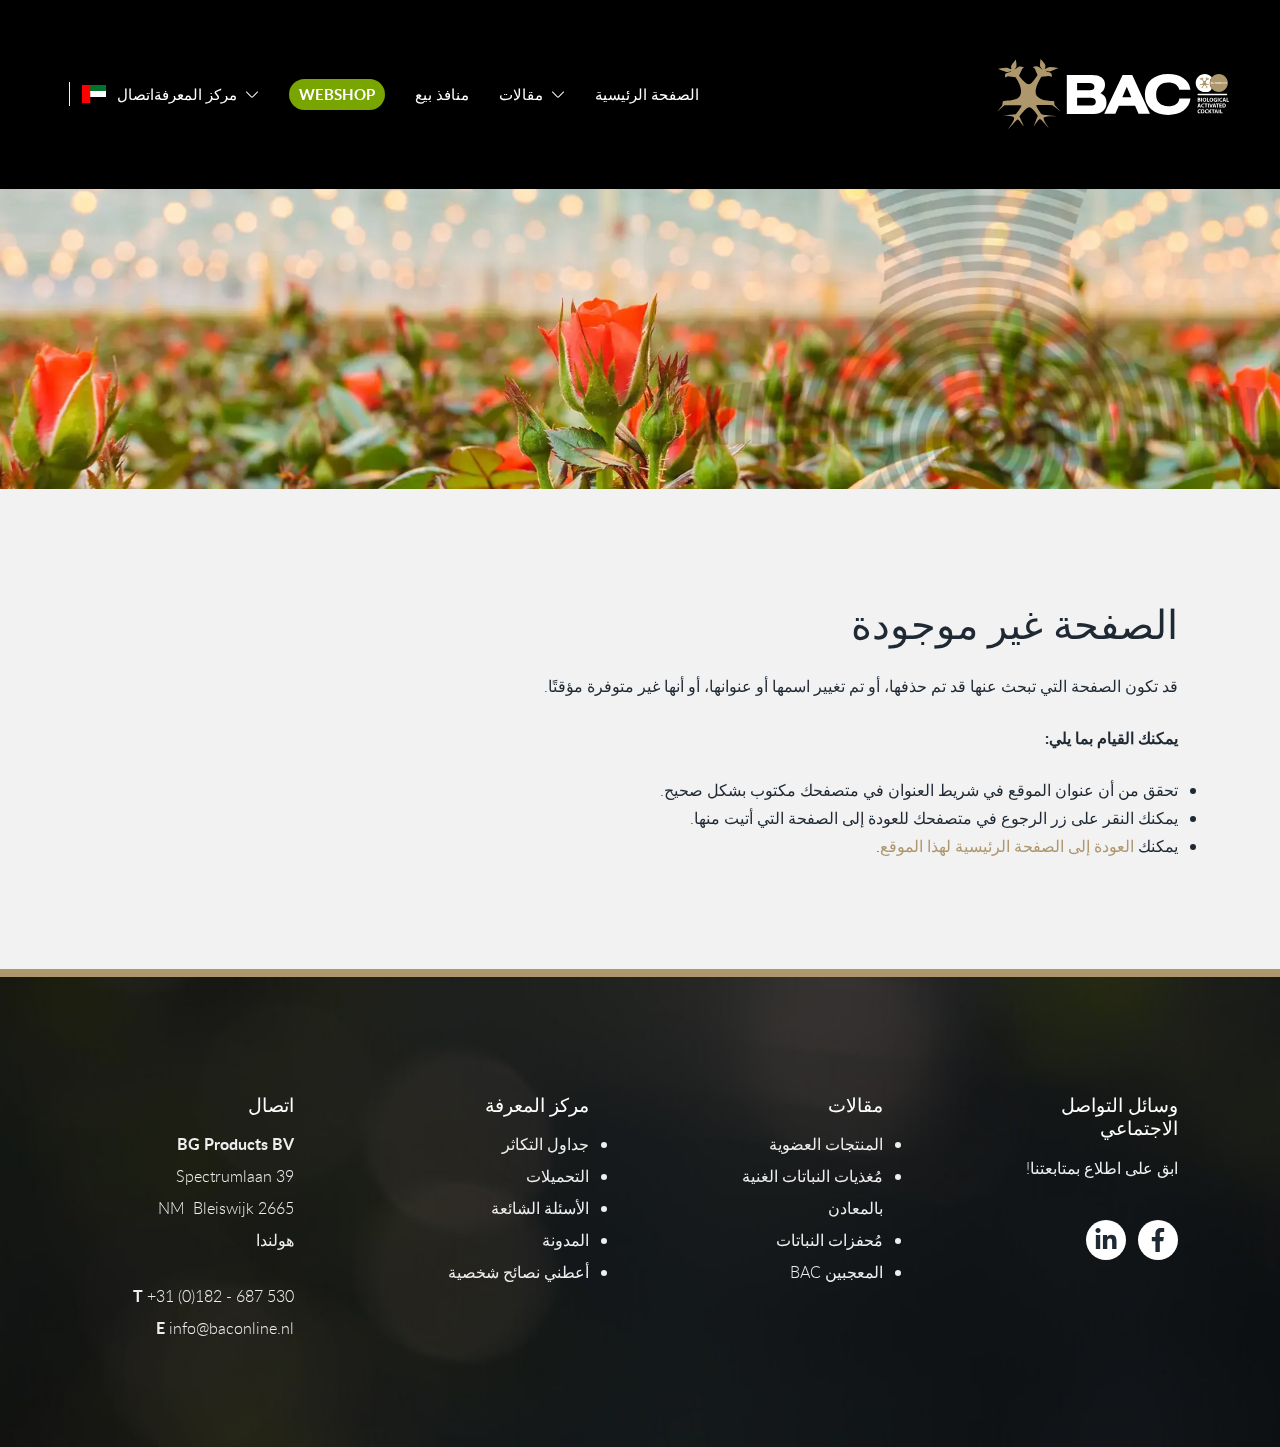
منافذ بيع (442, 94)
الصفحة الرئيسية (647, 94)
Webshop (337, 94)
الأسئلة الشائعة (540, 1208)
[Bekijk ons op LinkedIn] (1106, 1240)
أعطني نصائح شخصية (518, 1272)
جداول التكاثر (545, 1144)
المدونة (565, 1240)
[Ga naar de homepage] (1113, 94)
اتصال (135, 94)
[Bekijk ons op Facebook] (1158, 1240)
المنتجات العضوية (826, 1144)
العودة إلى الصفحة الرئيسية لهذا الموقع (1007, 846)
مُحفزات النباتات (829, 1240)
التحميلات (557, 1176)
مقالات (521, 94)
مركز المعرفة (195, 94)
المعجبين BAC (836, 1272)
